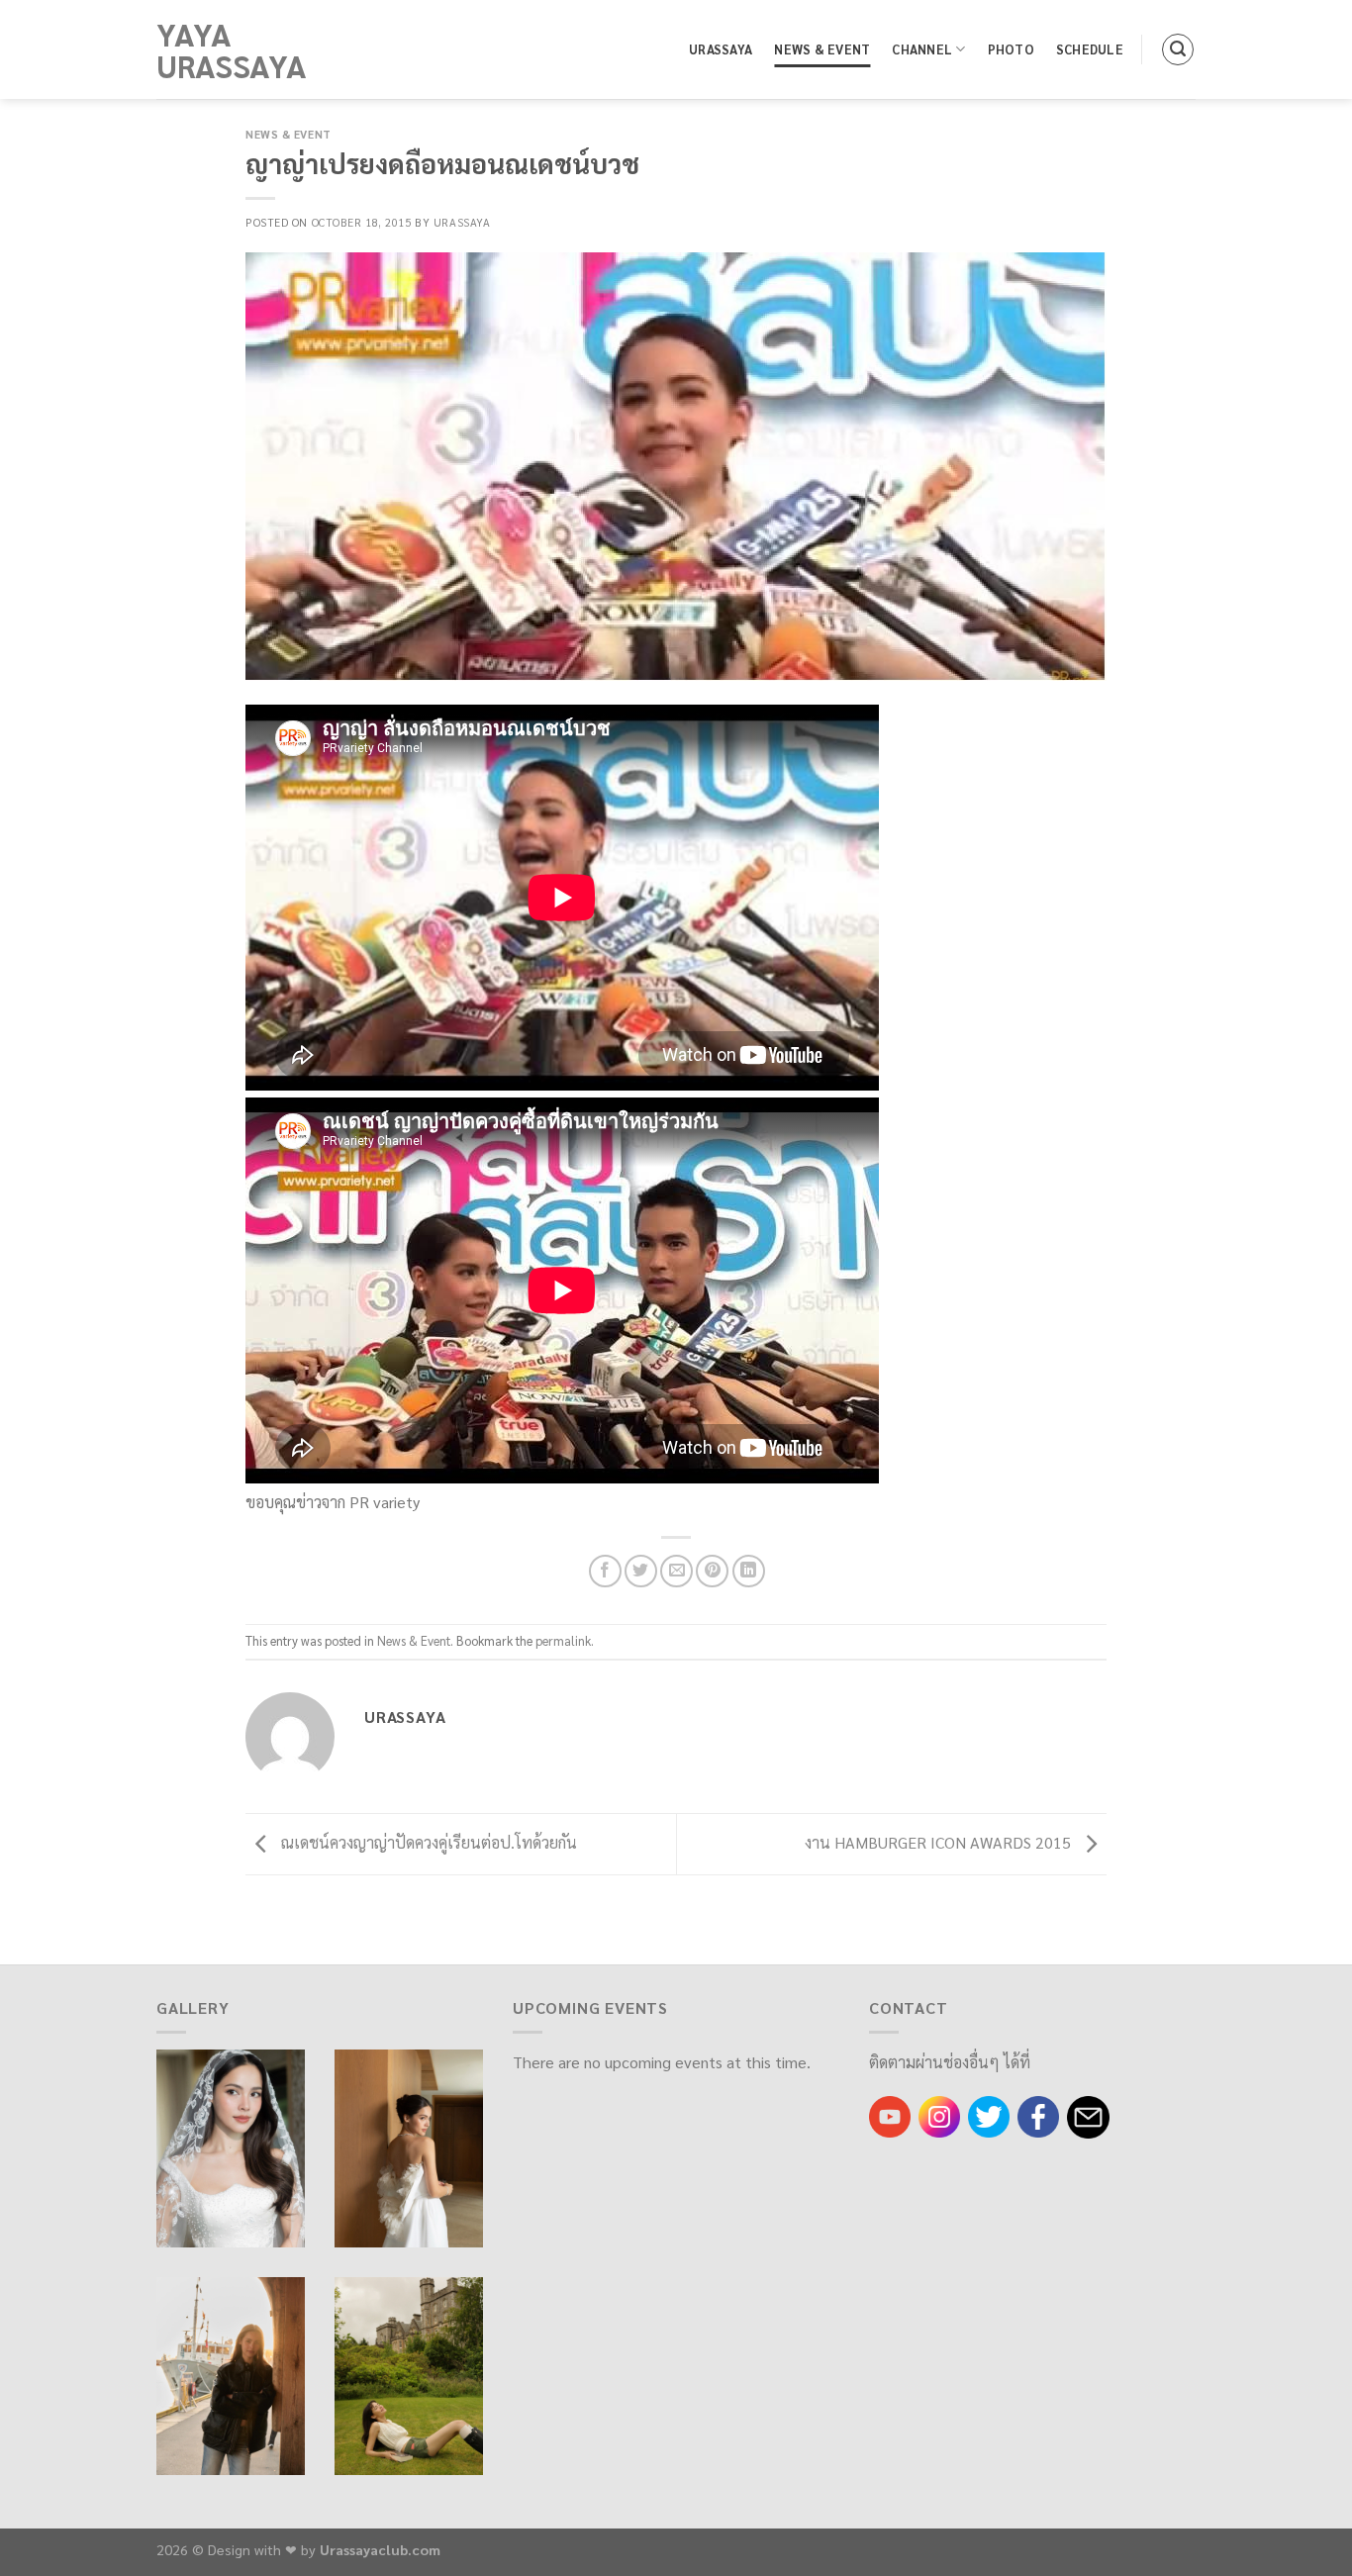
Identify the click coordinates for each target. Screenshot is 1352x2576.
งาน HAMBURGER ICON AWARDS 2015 (940, 1842)
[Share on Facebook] (605, 1571)
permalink (563, 1640)
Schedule (1090, 49)
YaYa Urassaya (232, 49)
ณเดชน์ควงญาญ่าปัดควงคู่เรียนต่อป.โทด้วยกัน (427, 1842)
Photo (1011, 49)
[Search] (1178, 49)
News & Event (822, 49)
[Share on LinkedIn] (749, 1571)
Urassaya (721, 49)
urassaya (462, 222)
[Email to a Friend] (676, 1571)
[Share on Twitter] (641, 1571)
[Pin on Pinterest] (712, 1571)
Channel (922, 49)
